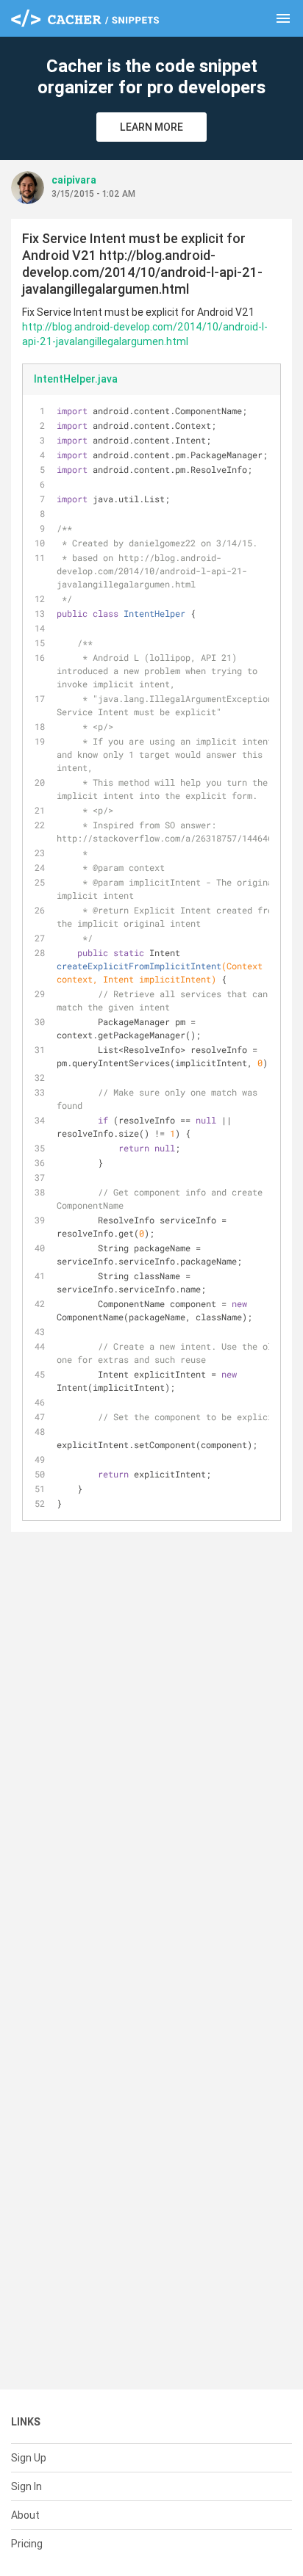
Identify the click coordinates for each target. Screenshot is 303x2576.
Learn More (151, 127)
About (25, 2515)
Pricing (27, 2544)
